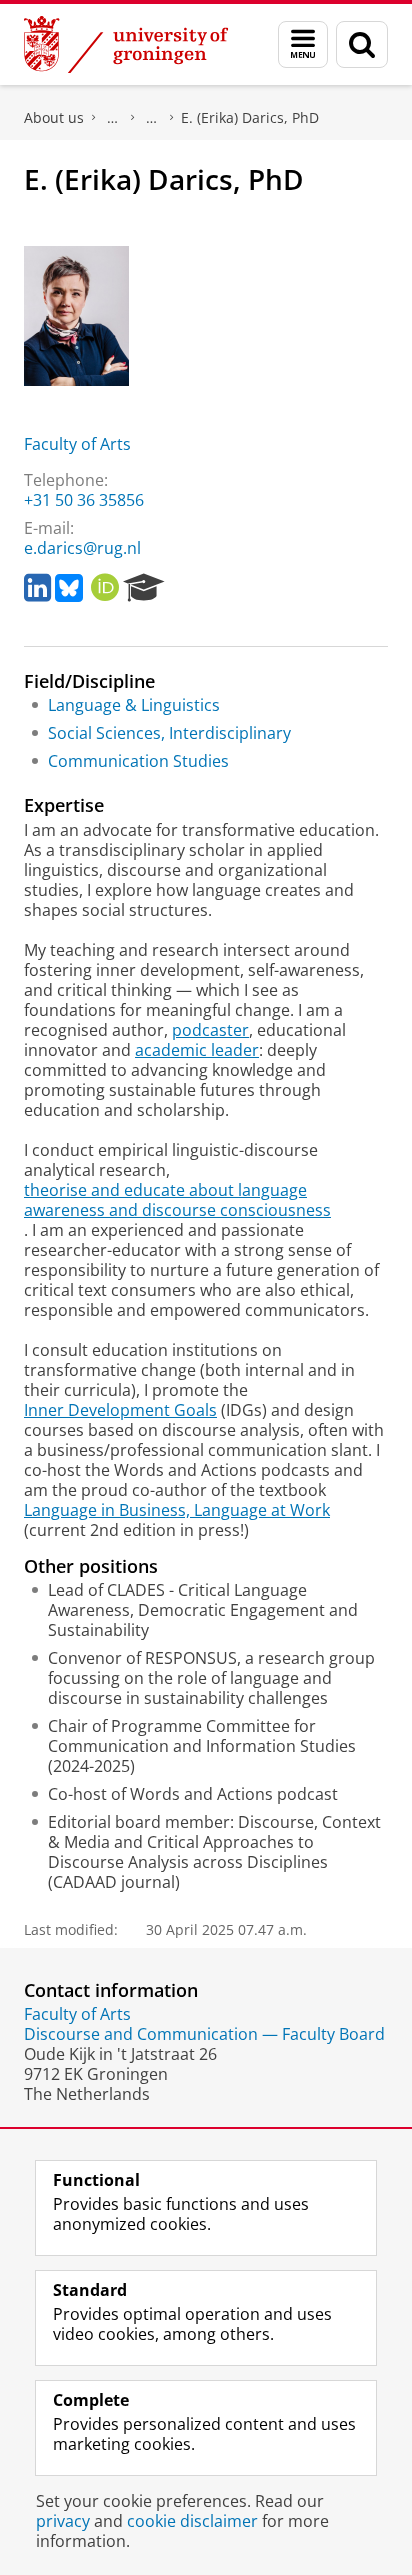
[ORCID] (105, 588)
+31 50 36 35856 (84, 500)
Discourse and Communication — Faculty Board (204, 2034)
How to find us (152, 118)
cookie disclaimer (192, 2521)
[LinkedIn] (37, 588)
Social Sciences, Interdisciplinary (169, 733)
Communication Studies (138, 761)
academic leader (197, 1050)
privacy (63, 2521)
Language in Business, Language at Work (177, 1510)
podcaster (210, 1030)
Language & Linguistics (134, 705)
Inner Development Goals (120, 1410)
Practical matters (113, 118)
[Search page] (362, 44)
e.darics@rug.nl (82, 548)
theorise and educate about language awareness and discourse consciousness (177, 1200)
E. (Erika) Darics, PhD (250, 117)
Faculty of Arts (77, 444)
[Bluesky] (69, 588)
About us (54, 117)
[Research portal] (144, 588)
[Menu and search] (303, 44)
